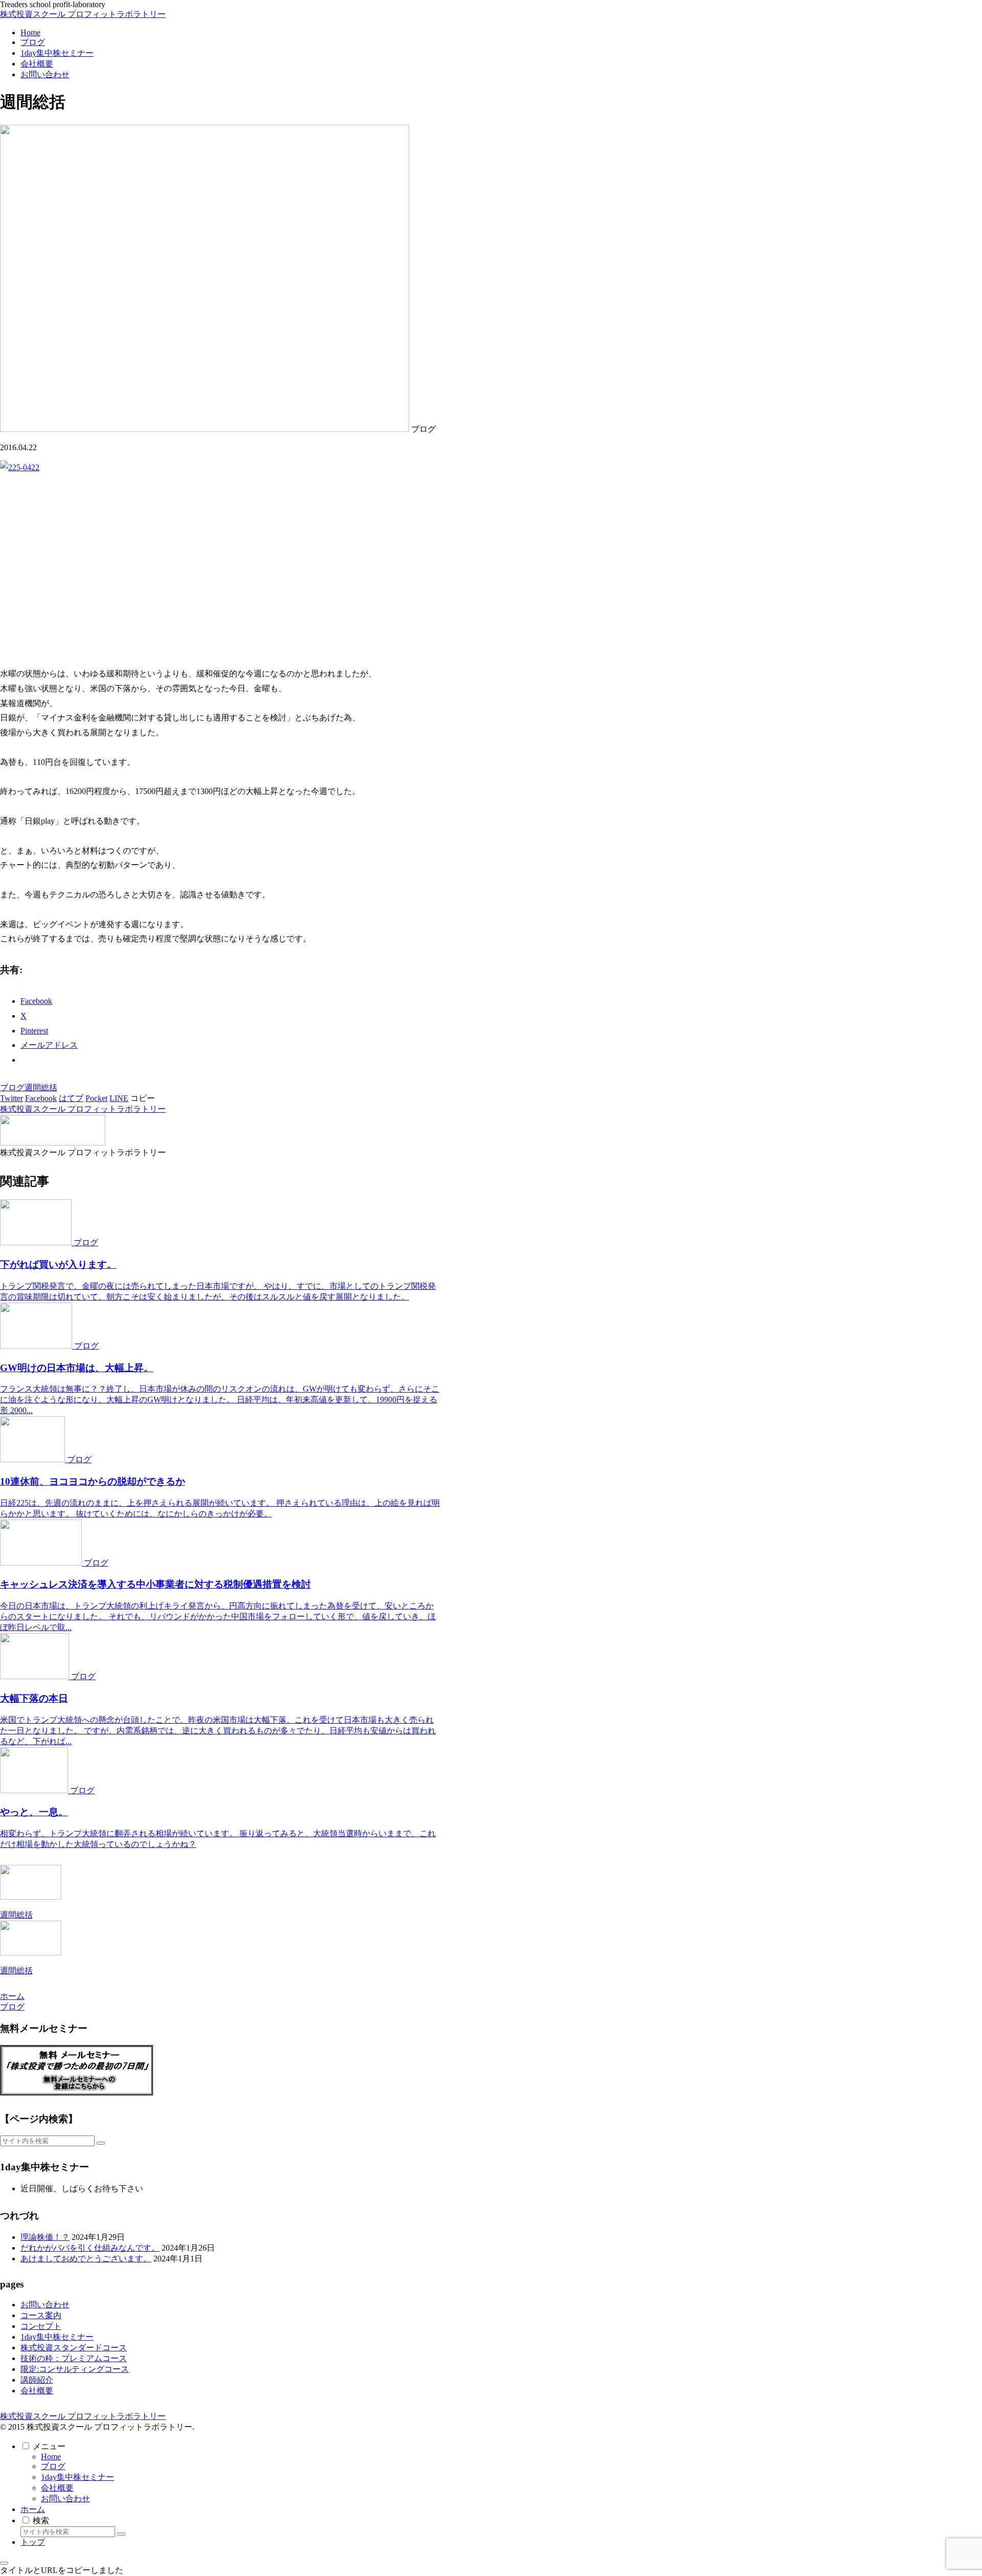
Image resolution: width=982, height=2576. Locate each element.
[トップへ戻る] (4, 2563)
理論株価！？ (45, 2237)
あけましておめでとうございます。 (86, 2259)
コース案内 (41, 2315)
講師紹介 (37, 2380)
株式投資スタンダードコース (74, 2348)
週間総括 (41, 1087)
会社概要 (37, 2391)
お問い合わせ (45, 2305)
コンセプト (41, 2326)
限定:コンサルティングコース (75, 2369)
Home (51, 2457)
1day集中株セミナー (57, 2337)
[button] (143, 1098)
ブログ (12, 1087)
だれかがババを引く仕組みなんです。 (90, 2248)
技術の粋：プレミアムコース (74, 2358)
